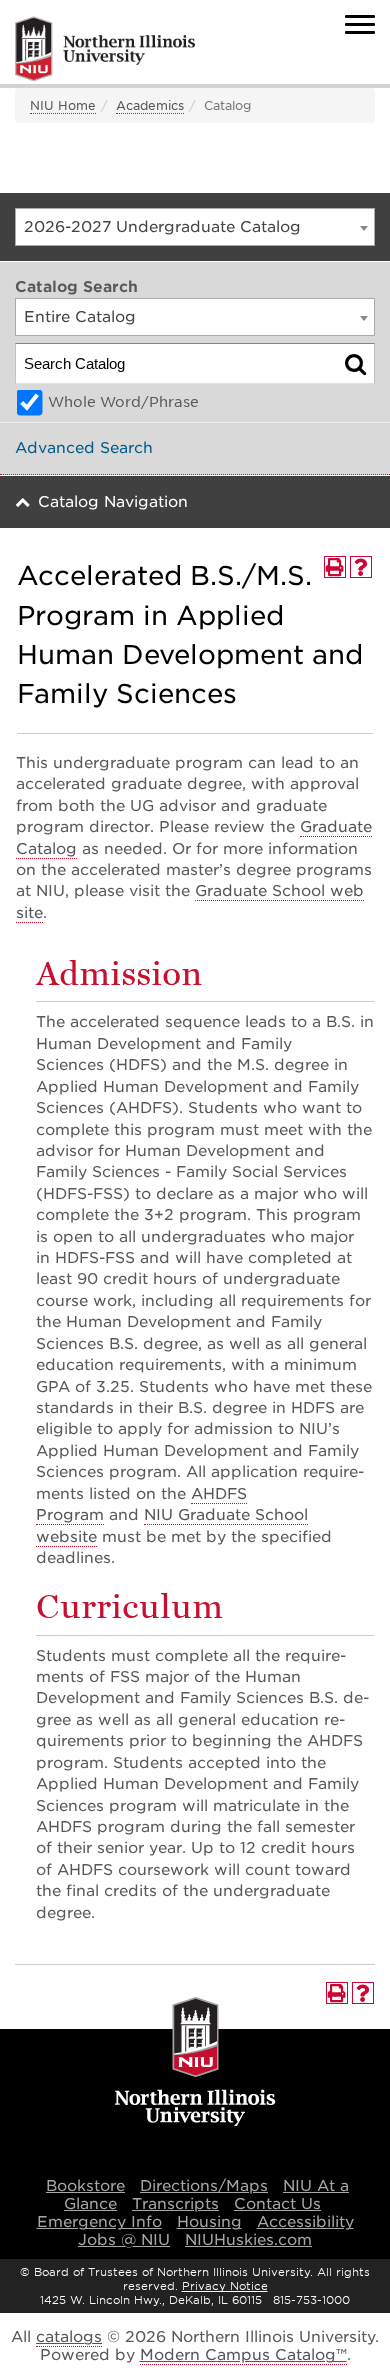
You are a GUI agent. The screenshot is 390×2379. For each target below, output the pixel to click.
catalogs (69, 2337)
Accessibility (305, 2222)
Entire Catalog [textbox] (80, 317)
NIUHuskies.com (248, 2240)
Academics (150, 105)
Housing (209, 2222)
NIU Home (63, 105)
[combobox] (195, 227)
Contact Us (277, 2204)
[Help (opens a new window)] (361, 567)
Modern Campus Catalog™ (243, 2355)
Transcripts (175, 2204)
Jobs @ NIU (124, 2240)
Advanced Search (84, 448)
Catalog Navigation (113, 502)
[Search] (355, 363)
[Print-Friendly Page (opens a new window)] (335, 567)
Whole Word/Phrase (123, 402)
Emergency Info (99, 2222)
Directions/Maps (204, 2186)
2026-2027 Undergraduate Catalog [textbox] (162, 227)
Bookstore (85, 2186)
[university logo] (195, 2064)
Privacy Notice (225, 2286)
